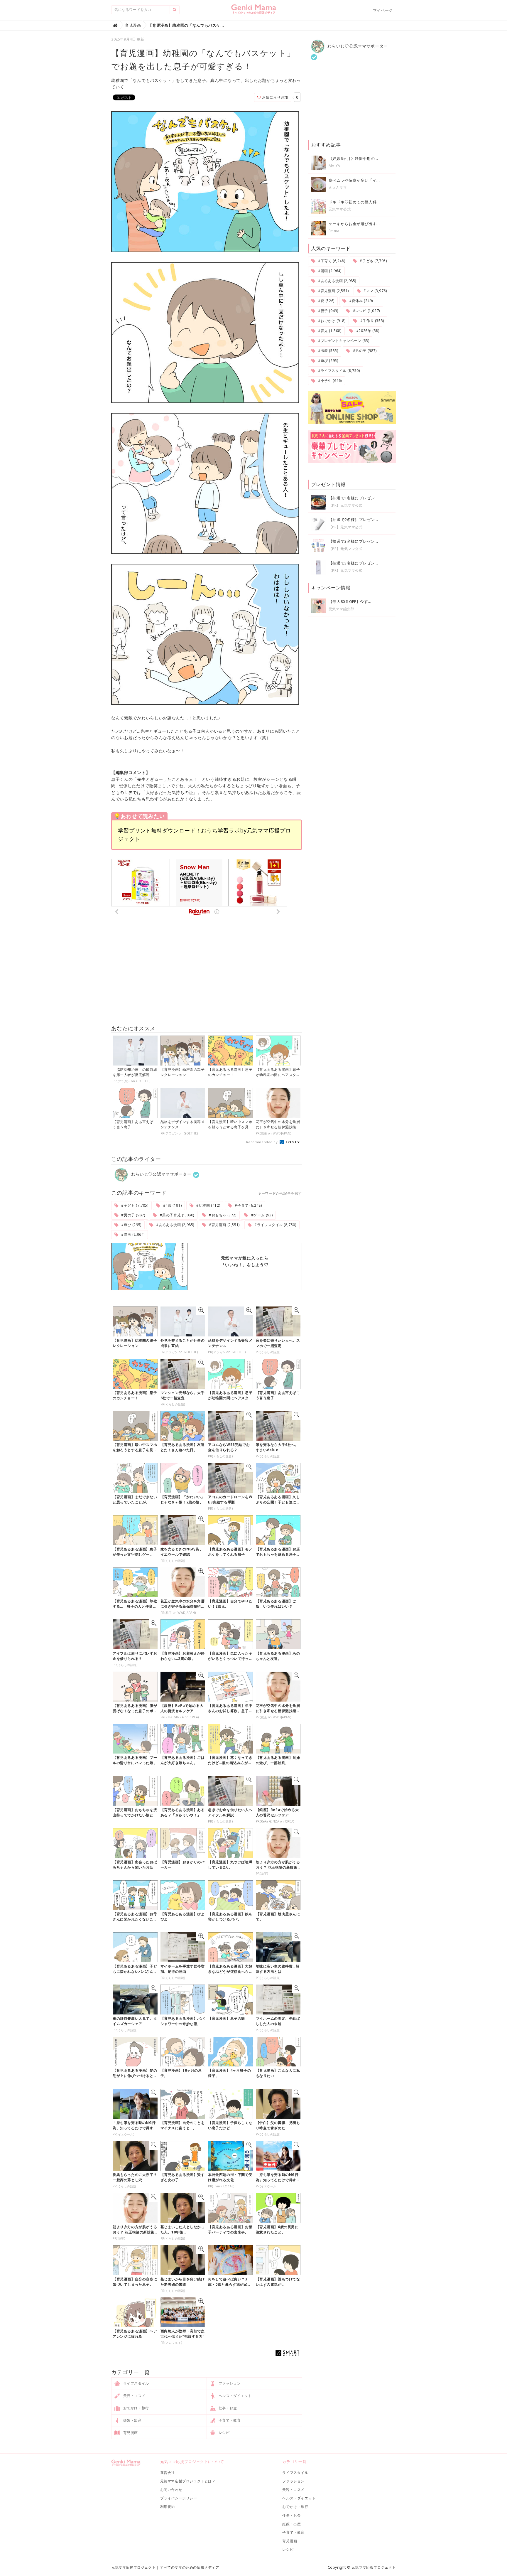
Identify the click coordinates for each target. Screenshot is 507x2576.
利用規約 (168, 2507)
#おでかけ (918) (331, 321)
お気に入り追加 (275, 97)
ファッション (229, 2383)
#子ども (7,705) (134, 1205)
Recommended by (262, 1142)
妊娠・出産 (132, 2420)
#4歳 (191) (172, 1205)
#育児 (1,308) (329, 331)
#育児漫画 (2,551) (224, 1225)
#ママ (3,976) (375, 291)
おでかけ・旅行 (136, 2408)
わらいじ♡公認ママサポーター (161, 1174)
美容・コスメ (134, 2396)
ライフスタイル (136, 2383)
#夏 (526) (326, 301)
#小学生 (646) (329, 381)
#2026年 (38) (367, 331)
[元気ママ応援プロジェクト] (254, 11)
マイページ (383, 10)
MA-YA (334, 166)
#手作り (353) (372, 321)
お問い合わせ (171, 2490)
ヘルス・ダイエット (235, 2396)
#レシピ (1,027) (366, 311)
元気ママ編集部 (342, 609)
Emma (334, 231)
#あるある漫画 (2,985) (175, 1225)
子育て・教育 (229, 2420)
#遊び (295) (131, 1225)
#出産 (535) (327, 351)
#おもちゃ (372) (222, 1215)
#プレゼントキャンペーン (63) (343, 341)
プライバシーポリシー (179, 2498)
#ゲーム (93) (261, 1215)
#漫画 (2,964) (132, 1234)
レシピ (223, 2433)
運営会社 (168, 2473)
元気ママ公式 (340, 209)
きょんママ (338, 187)
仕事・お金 (227, 2408)
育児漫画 (130, 2433)
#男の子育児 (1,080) (176, 1215)
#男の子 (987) (133, 1215)
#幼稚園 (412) (208, 1205)
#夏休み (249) (360, 301)
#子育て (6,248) (248, 1205)
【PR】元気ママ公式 (346, 505)
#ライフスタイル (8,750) (275, 1225)
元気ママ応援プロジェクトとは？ (188, 2481)
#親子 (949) (327, 311)
